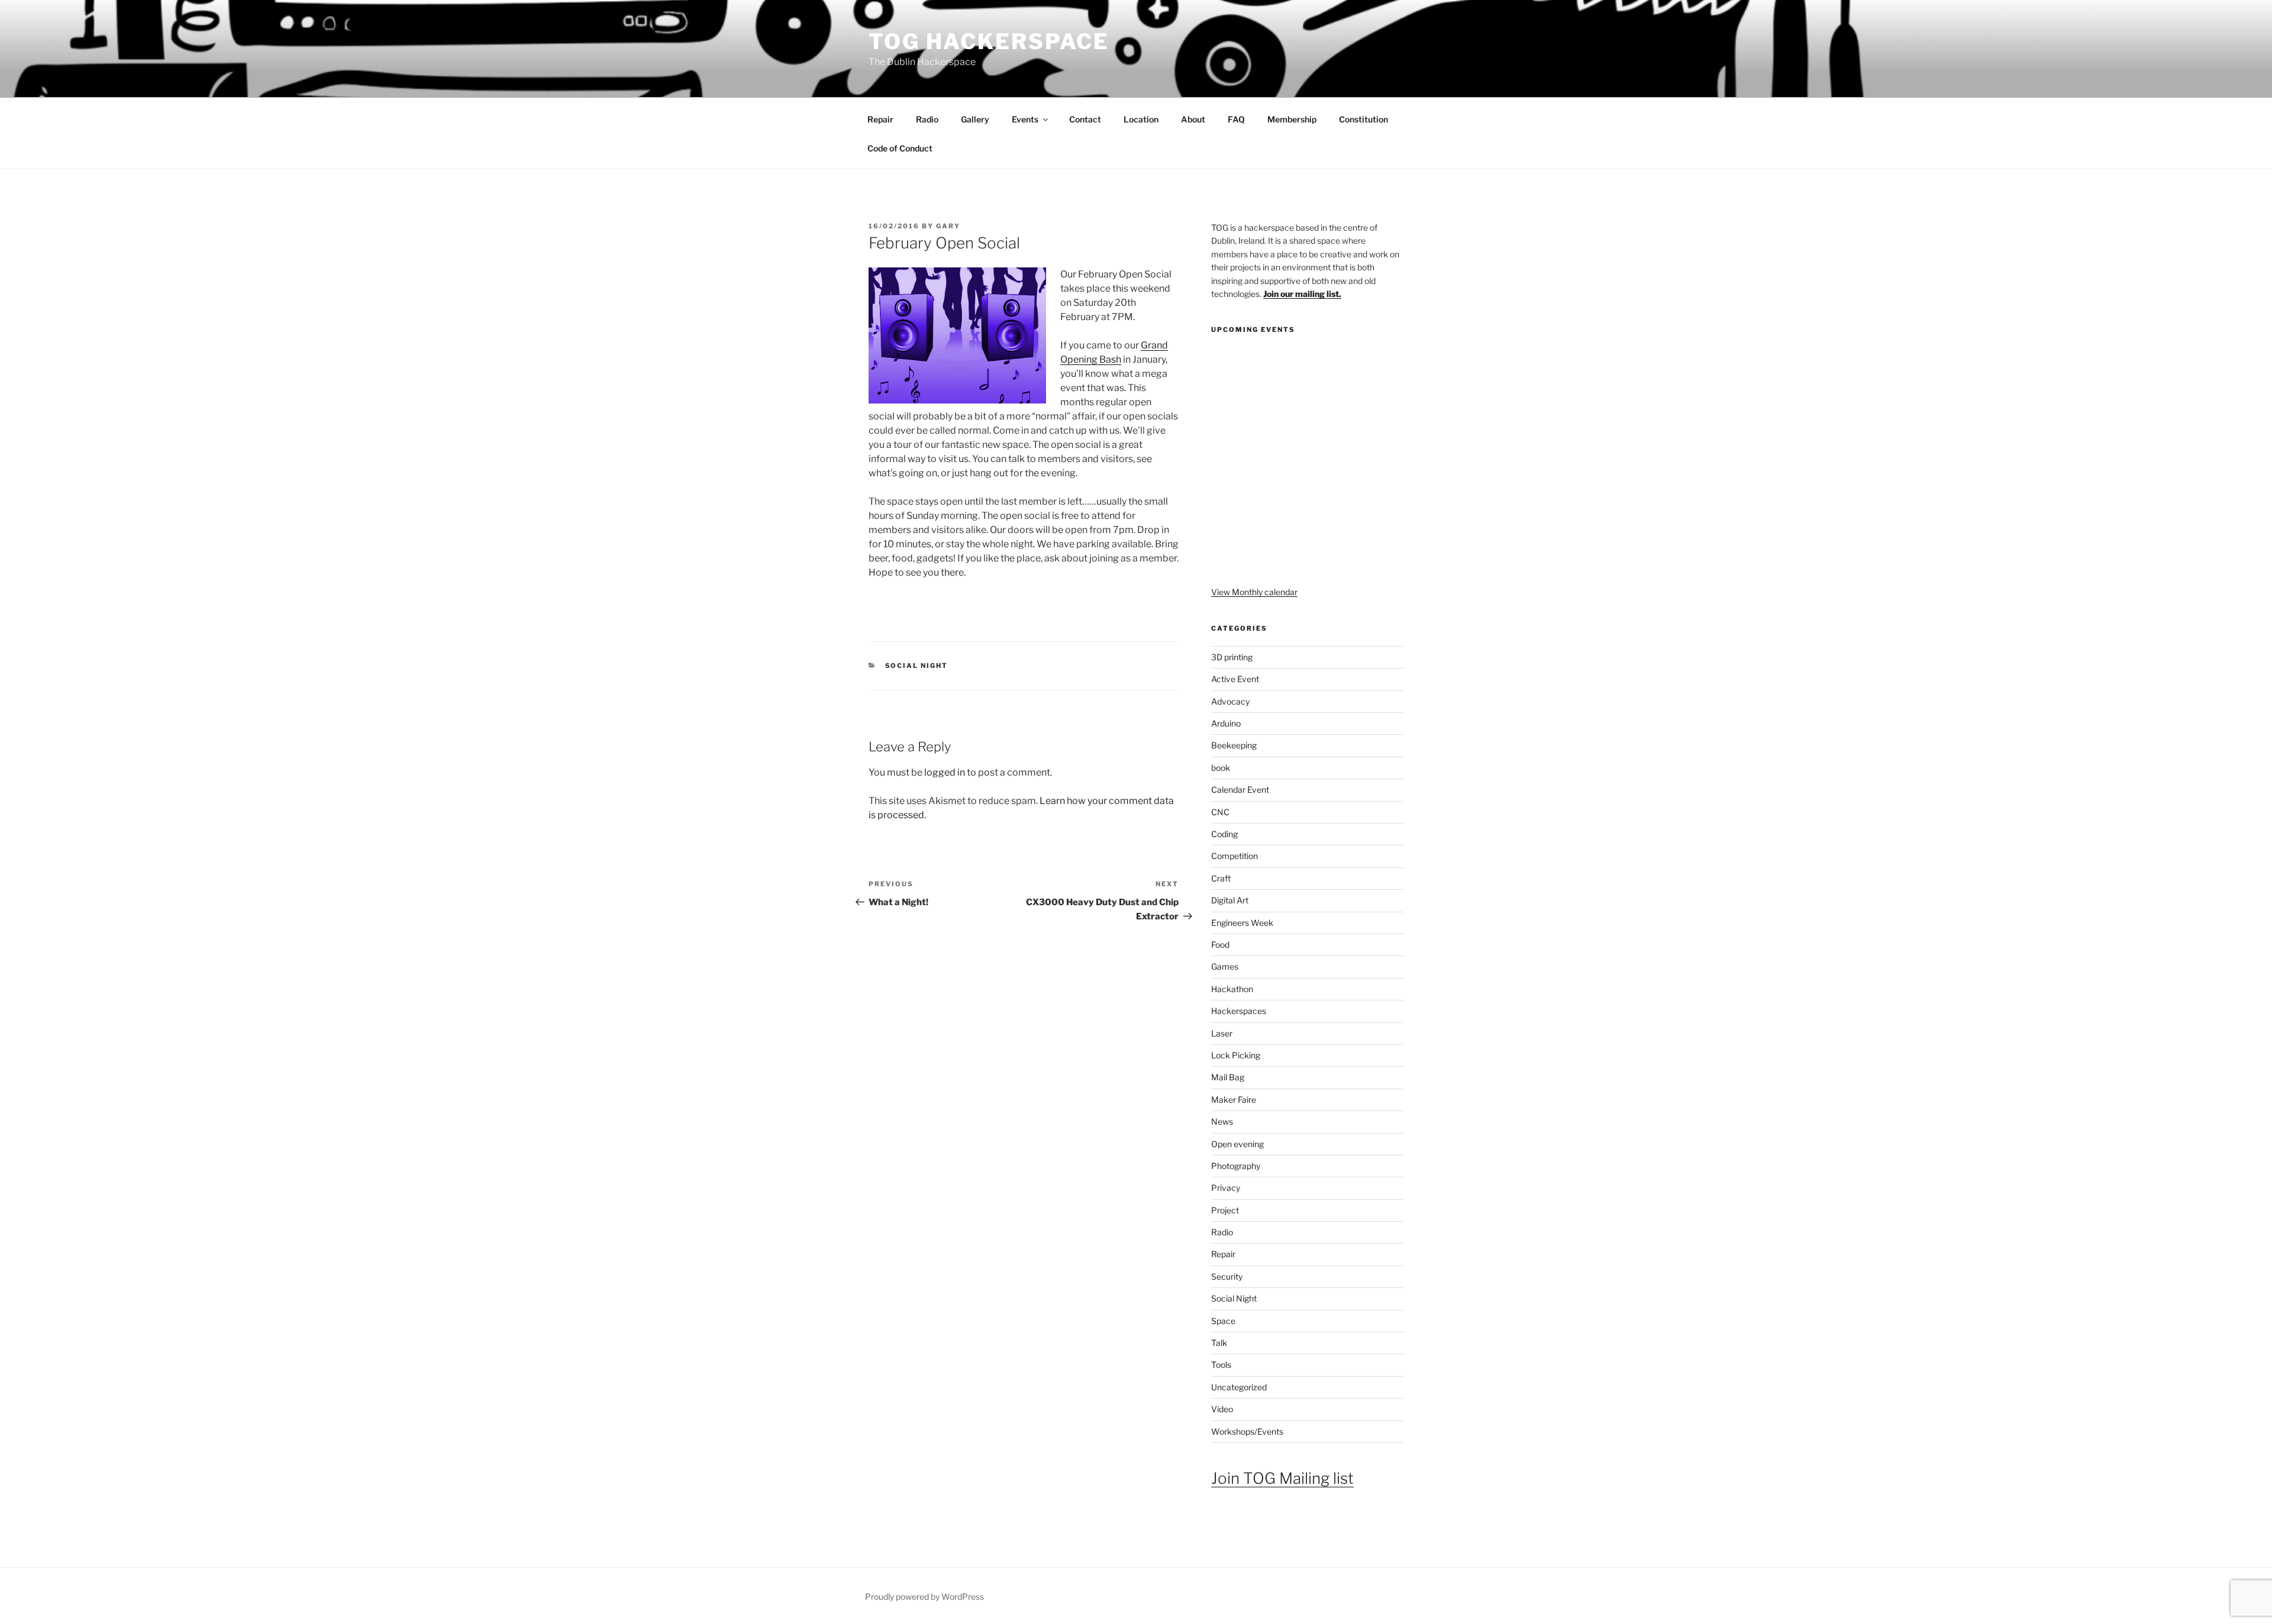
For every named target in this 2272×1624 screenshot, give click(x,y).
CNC (1220, 812)
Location (1141, 119)
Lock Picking (1236, 1055)
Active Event (1235, 679)
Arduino (1226, 723)
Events (1025, 119)
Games (1225, 966)
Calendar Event (1240, 790)
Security (1227, 1276)
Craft (1221, 878)
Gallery (975, 119)
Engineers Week (1242, 923)
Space (1223, 1321)
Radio (927, 119)
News (1222, 1121)
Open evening (1237, 1144)
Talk (1219, 1343)
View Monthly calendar (1254, 592)
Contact (1085, 119)
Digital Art (1230, 900)
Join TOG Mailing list (1282, 1478)
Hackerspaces (1239, 1011)
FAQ (1236, 119)
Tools (1221, 1365)
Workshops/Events (1247, 1431)
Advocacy (1230, 701)
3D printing (1232, 657)
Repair (880, 119)
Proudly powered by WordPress (924, 1596)
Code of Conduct (900, 148)
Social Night (917, 666)
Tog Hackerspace (989, 41)
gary (948, 226)
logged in (945, 772)
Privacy (1226, 1188)
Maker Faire (1234, 1100)
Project (1225, 1210)
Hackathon (1232, 989)
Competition (1235, 856)
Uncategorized (1239, 1387)
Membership (1292, 119)
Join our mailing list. (1302, 294)
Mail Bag (1228, 1077)
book (1221, 768)
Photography (1236, 1166)
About (1193, 119)
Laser (1222, 1033)
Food (1220, 945)
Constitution (1363, 119)
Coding (1224, 834)
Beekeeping (1234, 745)
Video (1222, 1409)
